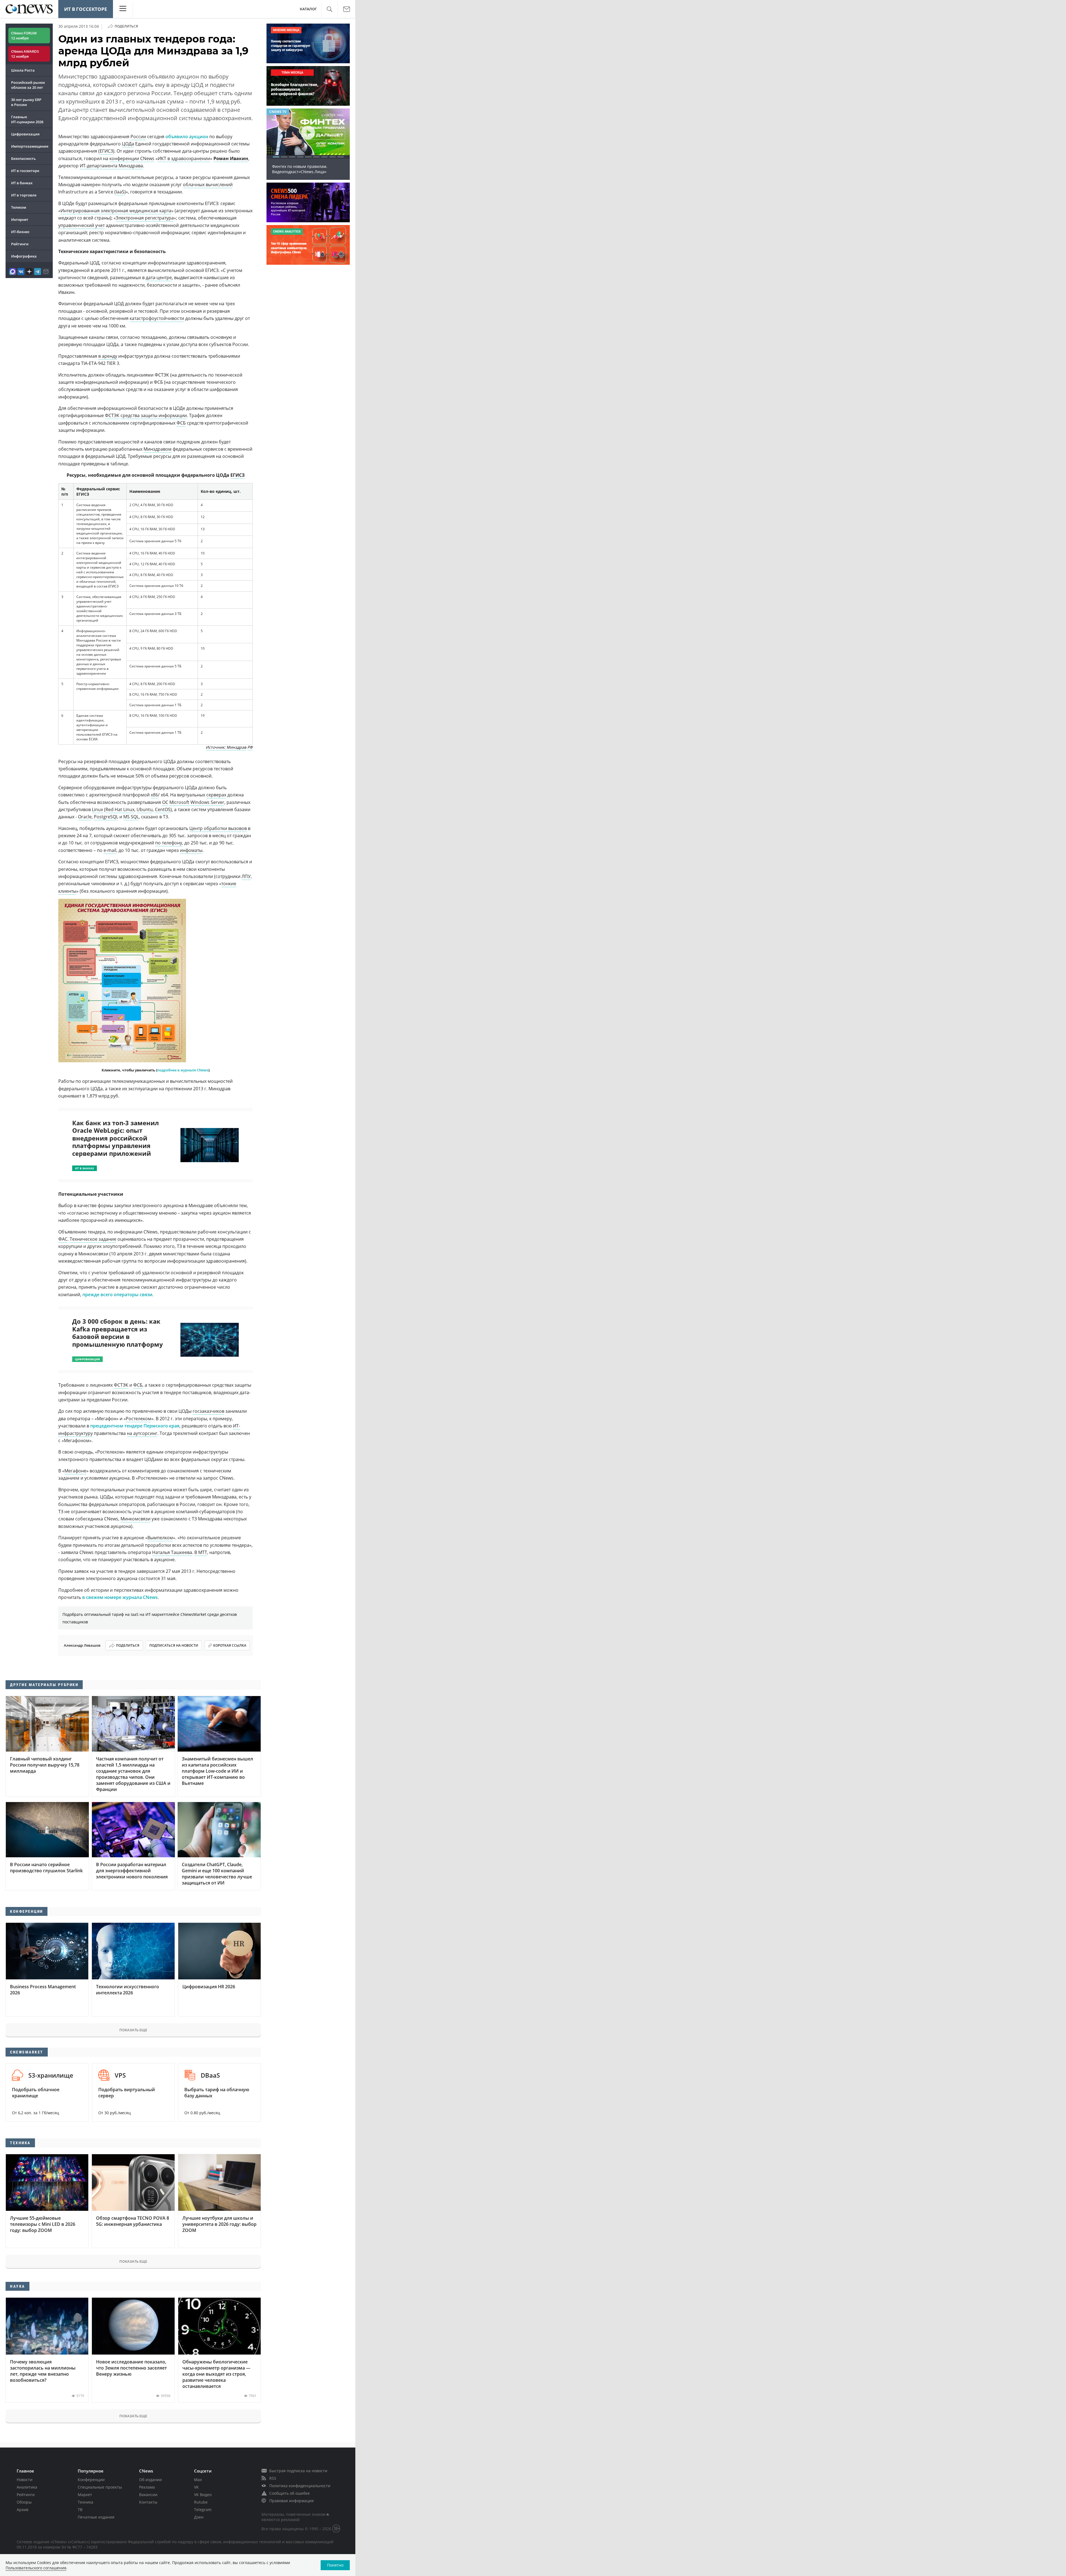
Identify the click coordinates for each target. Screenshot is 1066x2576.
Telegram (203, 2510)
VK (196, 2487)
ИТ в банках (22, 183)
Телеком (19, 207)
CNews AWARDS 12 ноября (25, 54)
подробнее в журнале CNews (183, 1070)
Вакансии (148, 2495)
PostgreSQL (106, 817)
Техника (86, 2502)
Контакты (148, 2502)
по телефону (169, 843)
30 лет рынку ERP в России (26, 102)
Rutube (201, 2502)
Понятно (335, 2565)
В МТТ (201, 1552)
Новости (25, 2480)
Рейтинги (20, 244)
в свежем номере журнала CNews (120, 1597)
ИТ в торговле (24, 195)
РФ (250, 747)
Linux (97, 809)
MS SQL (131, 817)
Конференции (91, 2480)
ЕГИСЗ (106, 151)
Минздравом (158, 449)
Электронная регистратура (145, 218)
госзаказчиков (208, 1411)
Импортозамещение (30, 146)
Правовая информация (291, 2501)
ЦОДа (128, 144)
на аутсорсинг (142, 1433)
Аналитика (27, 2487)
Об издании (150, 2480)
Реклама (147, 2487)
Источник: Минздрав (226, 747)
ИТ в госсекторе (86, 9)
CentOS (163, 809)
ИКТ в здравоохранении (184, 158)
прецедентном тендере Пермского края (135, 1426)
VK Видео (203, 2495)
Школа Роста (23, 70)
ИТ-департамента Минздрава (111, 166)
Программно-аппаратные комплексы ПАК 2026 (308, 169)
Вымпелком (160, 1538)
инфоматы (191, 850)
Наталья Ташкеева (172, 1552)
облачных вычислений (208, 185)
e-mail (110, 850)
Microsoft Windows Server (197, 802)
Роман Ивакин (231, 158)
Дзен (199, 2517)
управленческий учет (81, 225)
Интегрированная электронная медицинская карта (116, 211)
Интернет (20, 219)
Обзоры (24, 2502)
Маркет (85, 2495)
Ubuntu (145, 809)
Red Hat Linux (120, 809)
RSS (273, 2478)
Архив (22, 2510)
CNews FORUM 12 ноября (24, 36)
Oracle (85, 817)
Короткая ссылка (230, 1645)
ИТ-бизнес (20, 232)
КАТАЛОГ (308, 9)
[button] (329, 9)
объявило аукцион (187, 137)
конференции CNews (132, 158)
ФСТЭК (112, 415)
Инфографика (24, 256)
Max (198, 2480)
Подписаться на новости (174, 1645)
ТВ (80, 2510)
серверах (216, 795)
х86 (154, 795)
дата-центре (159, 277)
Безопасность (23, 158)
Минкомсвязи (135, 1519)
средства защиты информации (154, 415)
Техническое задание (93, 1239)
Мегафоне (75, 1471)
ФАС (63, 1239)
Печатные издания (96, 2517)
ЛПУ (246, 876)
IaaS (120, 192)
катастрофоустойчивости (157, 318)
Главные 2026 (27, 119)
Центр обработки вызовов (218, 828)
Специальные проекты (100, 2487)
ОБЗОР (275, 112)
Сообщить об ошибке (290, 2493)
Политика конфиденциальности (300, 2486)
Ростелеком (139, 1419)
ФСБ (181, 423)
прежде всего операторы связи (117, 1295)
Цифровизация (25, 134)
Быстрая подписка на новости (298, 2471)
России (138, 137)
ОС (165, 802)
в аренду (108, 356)
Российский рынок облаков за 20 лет (28, 85)
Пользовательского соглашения (36, 2568)
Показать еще (133, 2030)
